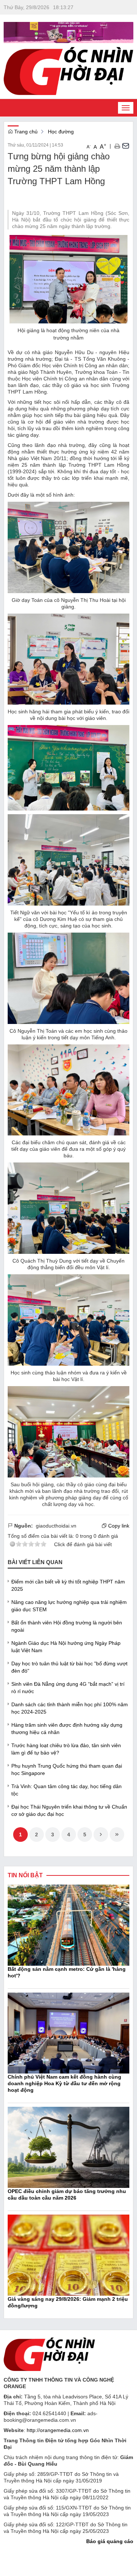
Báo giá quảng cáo (110, 2541)
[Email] (126, 146)
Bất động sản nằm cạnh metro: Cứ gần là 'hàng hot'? (67, 1972)
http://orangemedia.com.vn (58, 2430)
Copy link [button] (118, 1526)
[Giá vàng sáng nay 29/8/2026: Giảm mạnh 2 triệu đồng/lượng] (68, 2254)
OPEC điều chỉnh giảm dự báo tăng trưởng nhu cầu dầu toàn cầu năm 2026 (67, 2194)
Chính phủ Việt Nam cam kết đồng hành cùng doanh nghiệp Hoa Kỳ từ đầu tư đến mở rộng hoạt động (64, 2083)
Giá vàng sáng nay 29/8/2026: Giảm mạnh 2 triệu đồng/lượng (68, 2302)
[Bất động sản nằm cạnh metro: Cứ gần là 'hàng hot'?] (68, 1924)
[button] (117, 146)
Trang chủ (25, 132)
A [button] (89, 147)
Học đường (61, 132)
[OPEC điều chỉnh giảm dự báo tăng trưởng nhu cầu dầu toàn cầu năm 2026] (68, 2147)
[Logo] (49, 2353)
